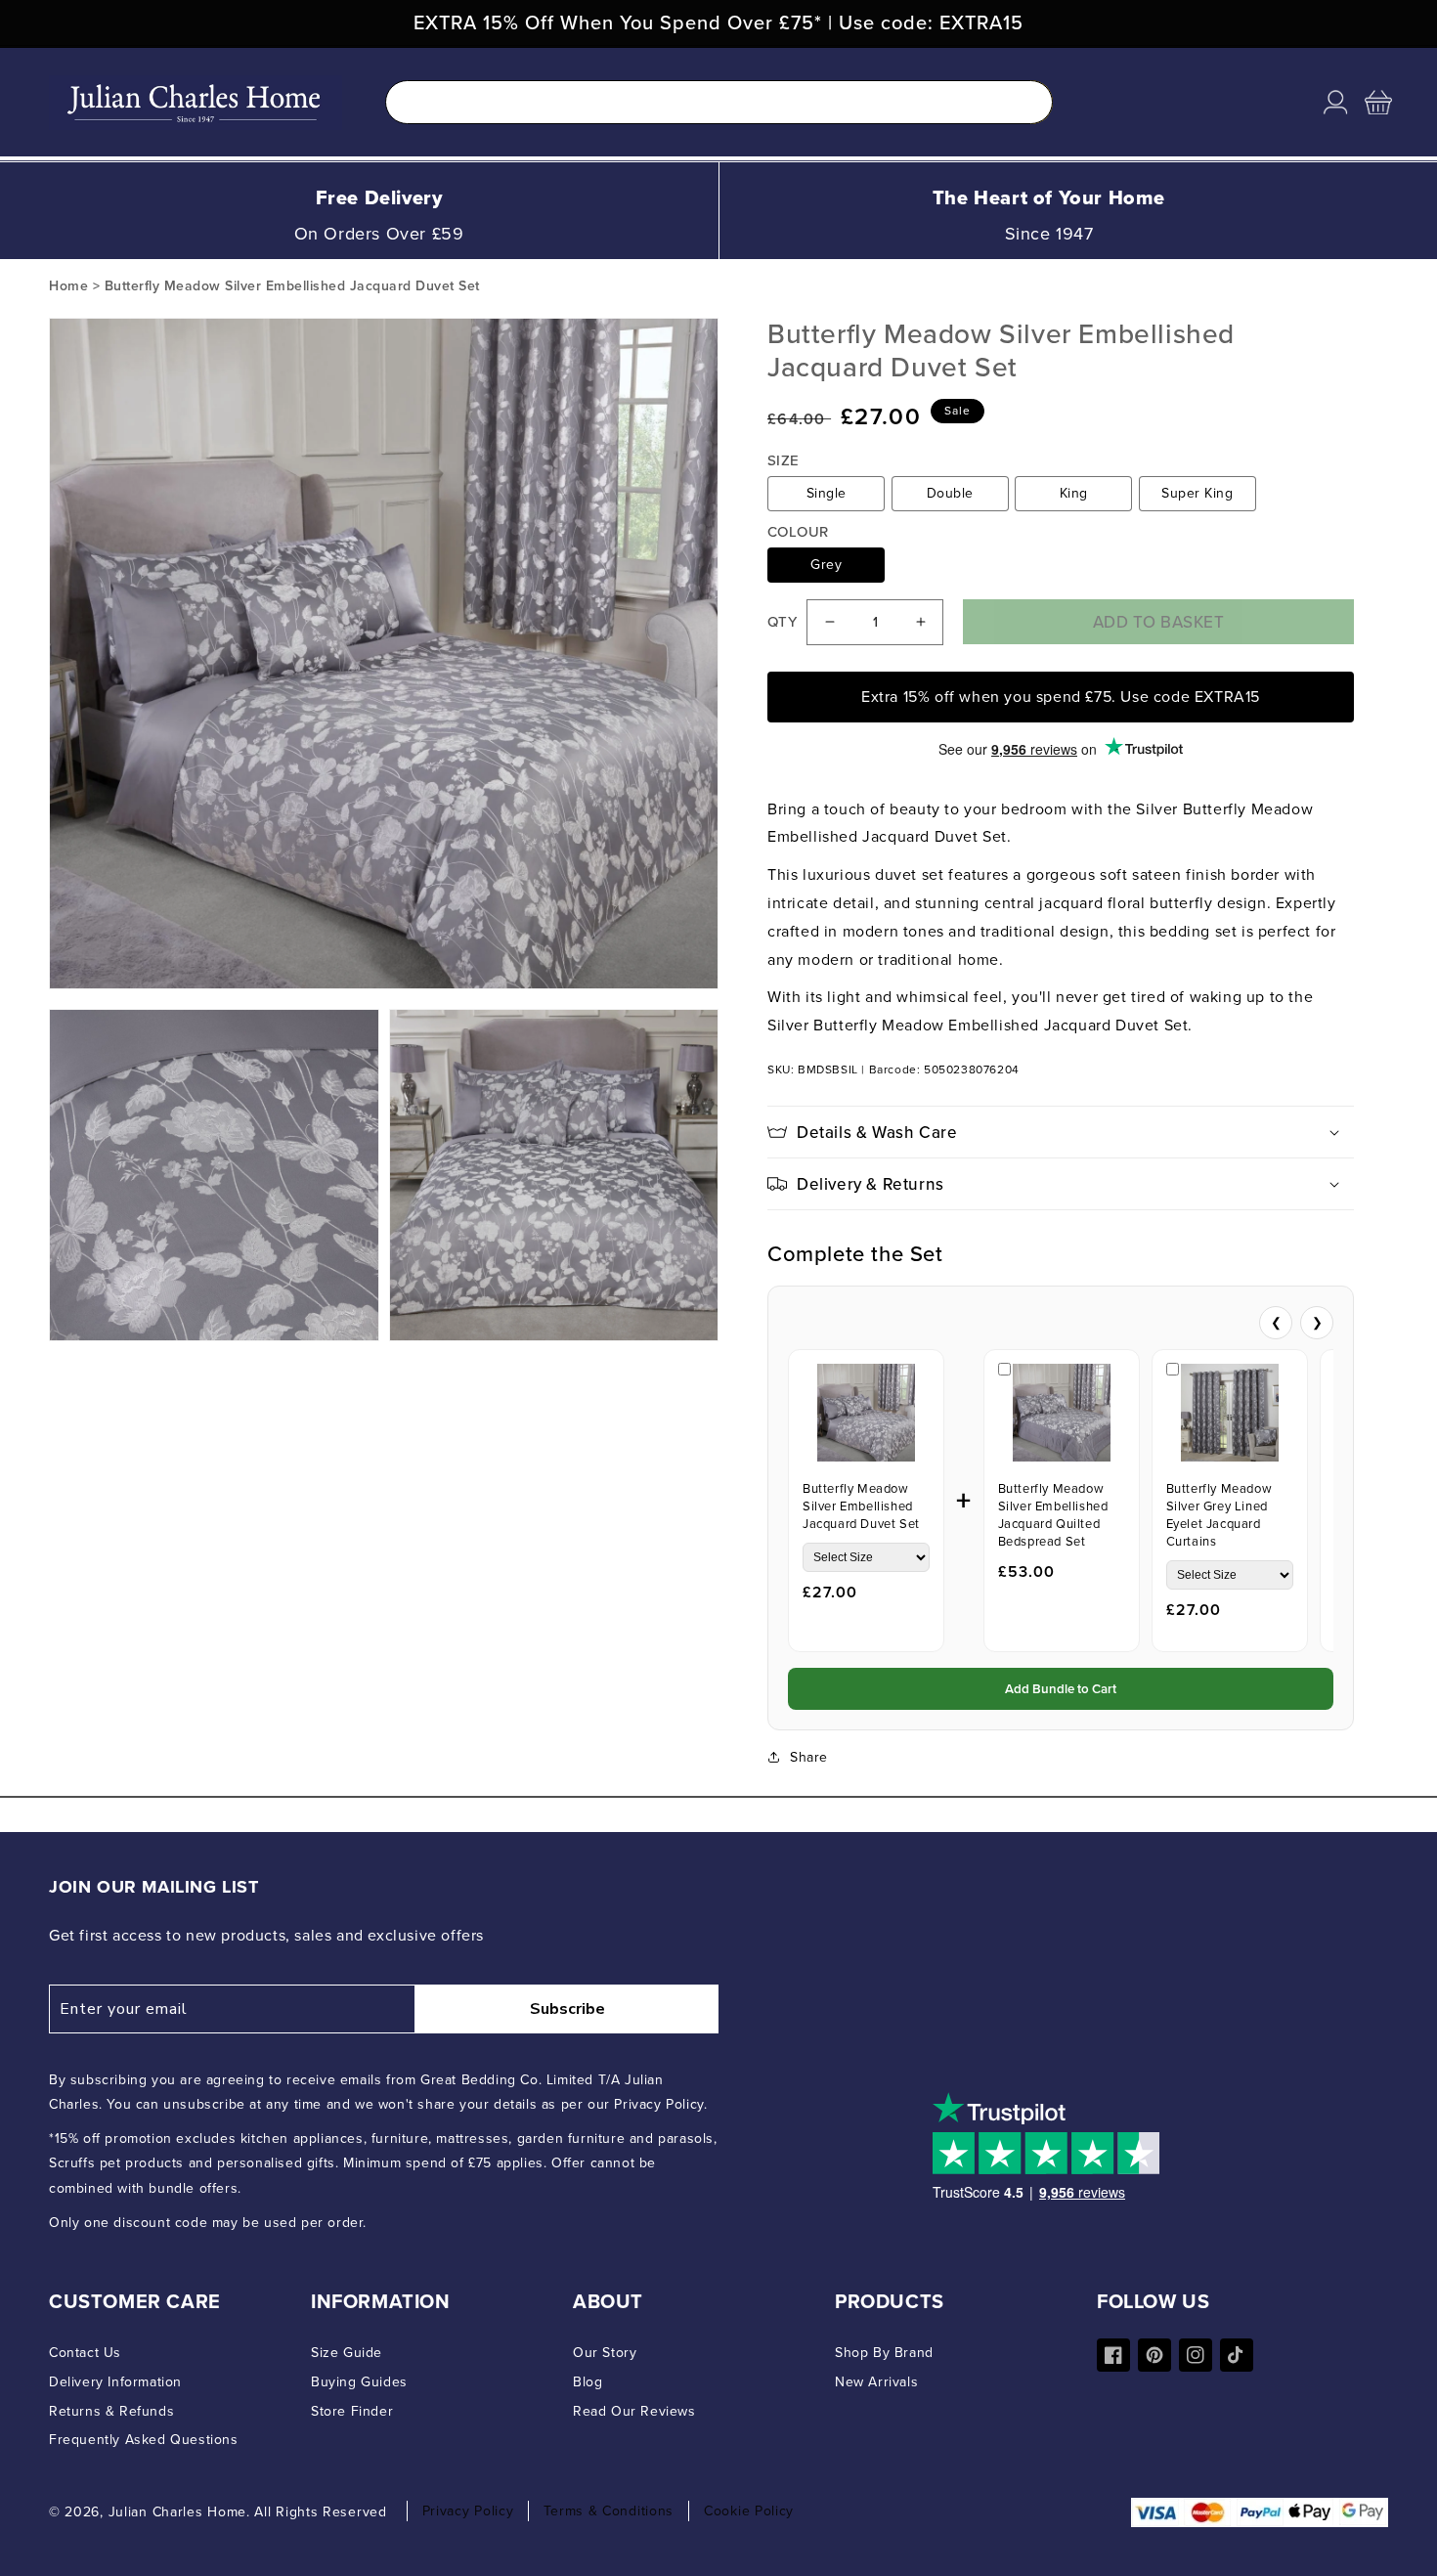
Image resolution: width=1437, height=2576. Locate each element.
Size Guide (347, 2353)
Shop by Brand (884, 2353)
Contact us (85, 2353)
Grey (826, 565)
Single (827, 493)
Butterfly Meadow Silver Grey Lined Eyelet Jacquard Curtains (1219, 1515)
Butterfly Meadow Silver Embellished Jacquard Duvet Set (861, 1506)
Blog (588, 2382)
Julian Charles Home (177, 2512)
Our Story (605, 2353)
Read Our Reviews (634, 2411)
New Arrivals (876, 2382)
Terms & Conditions (609, 2511)
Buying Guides (359, 2382)
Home (68, 286)
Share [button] (809, 1757)
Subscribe (567, 2009)
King (1074, 493)
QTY (782, 622)
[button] (1378, 103)
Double (950, 493)
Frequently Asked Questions (144, 2440)
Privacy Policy (468, 2511)
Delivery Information (115, 2382)
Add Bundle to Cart (1061, 1689)
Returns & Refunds (111, 2411)
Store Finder (352, 2411)
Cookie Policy (749, 2511)
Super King (1197, 493)
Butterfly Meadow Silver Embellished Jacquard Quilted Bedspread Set (1053, 1515)
